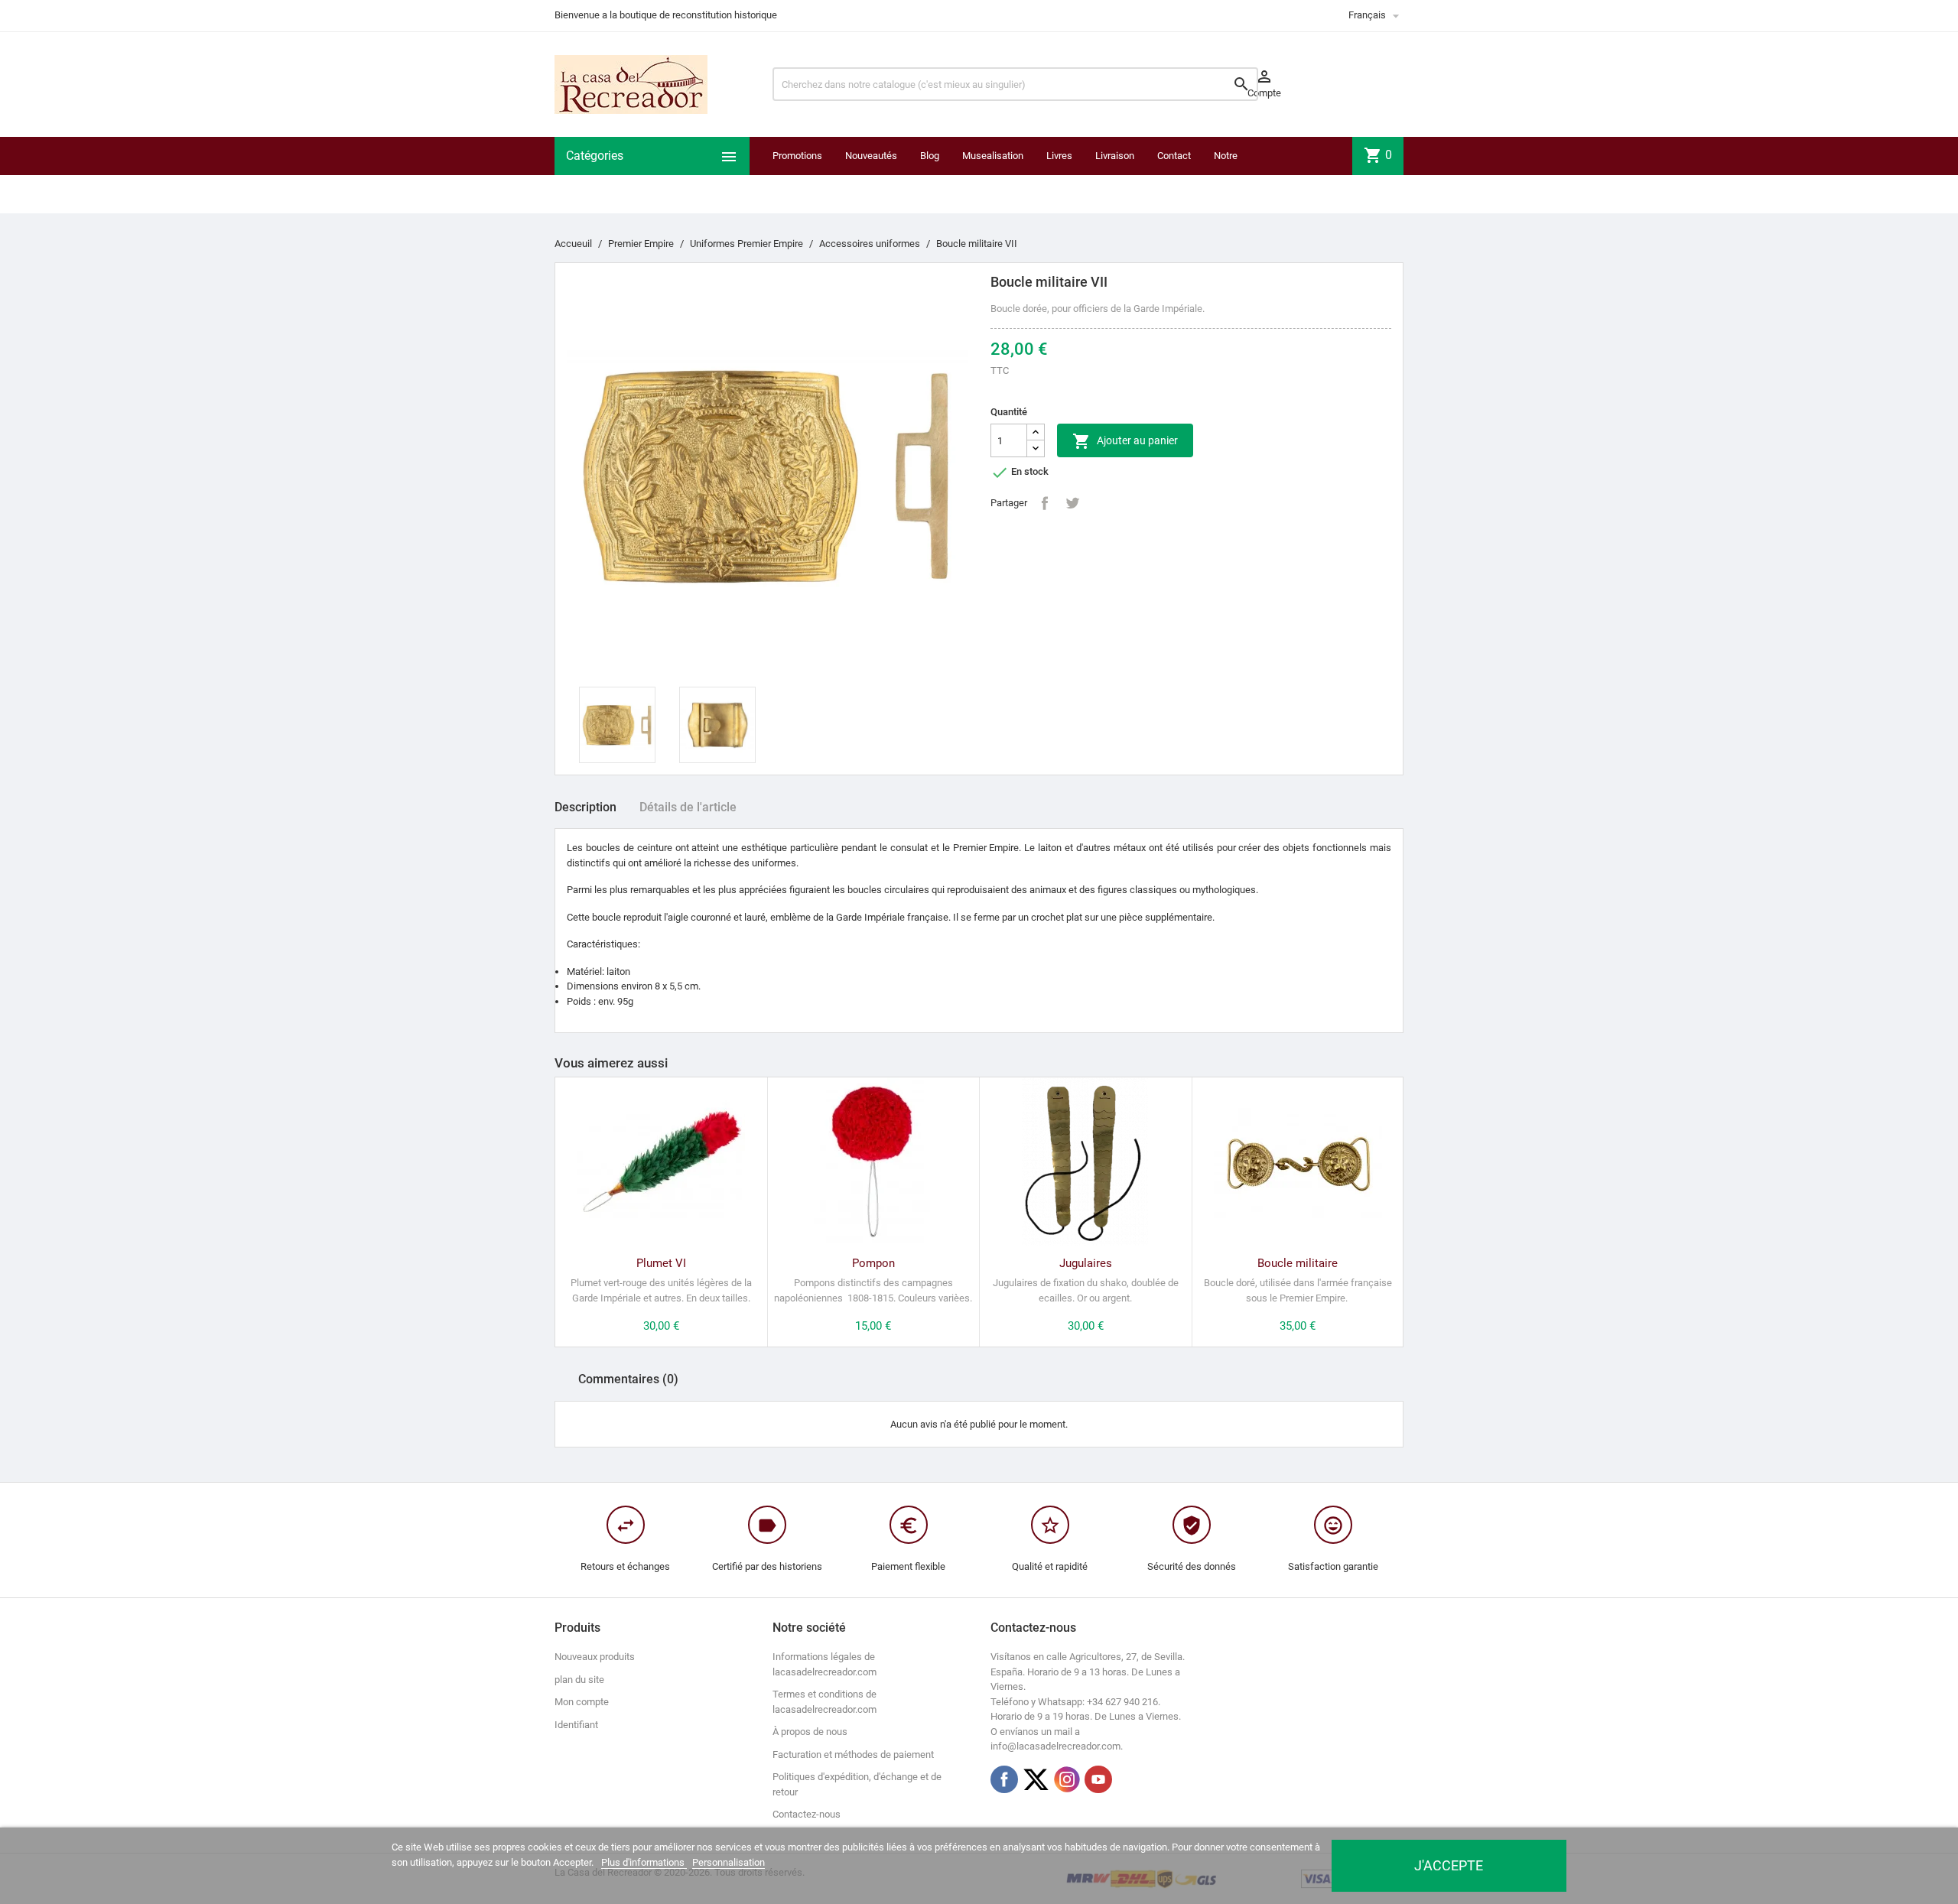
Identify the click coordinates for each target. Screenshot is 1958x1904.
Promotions (797, 156)
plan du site (579, 1680)
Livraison (1115, 156)
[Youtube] (1098, 1779)
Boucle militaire (1298, 1263)
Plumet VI (661, 1263)
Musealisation (993, 156)
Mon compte (582, 1702)
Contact (1174, 156)
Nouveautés (871, 156)
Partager (1045, 503)
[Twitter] (1036, 1779)
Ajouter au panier (1125, 441)
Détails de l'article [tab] (688, 807)
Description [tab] (585, 807)
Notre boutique (1233, 175)
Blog (930, 156)
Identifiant (576, 1725)
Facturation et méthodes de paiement (853, 1755)
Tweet (1072, 503)
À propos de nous (810, 1732)
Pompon (873, 1263)
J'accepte (1449, 1865)
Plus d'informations (644, 1862)
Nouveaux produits (595, 1657)
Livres (1059, 156)
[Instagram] (1067, 1779)
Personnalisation (729, 1862)
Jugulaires (1086, 1263)
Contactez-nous (807, 1814)
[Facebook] (1004, 1779)
